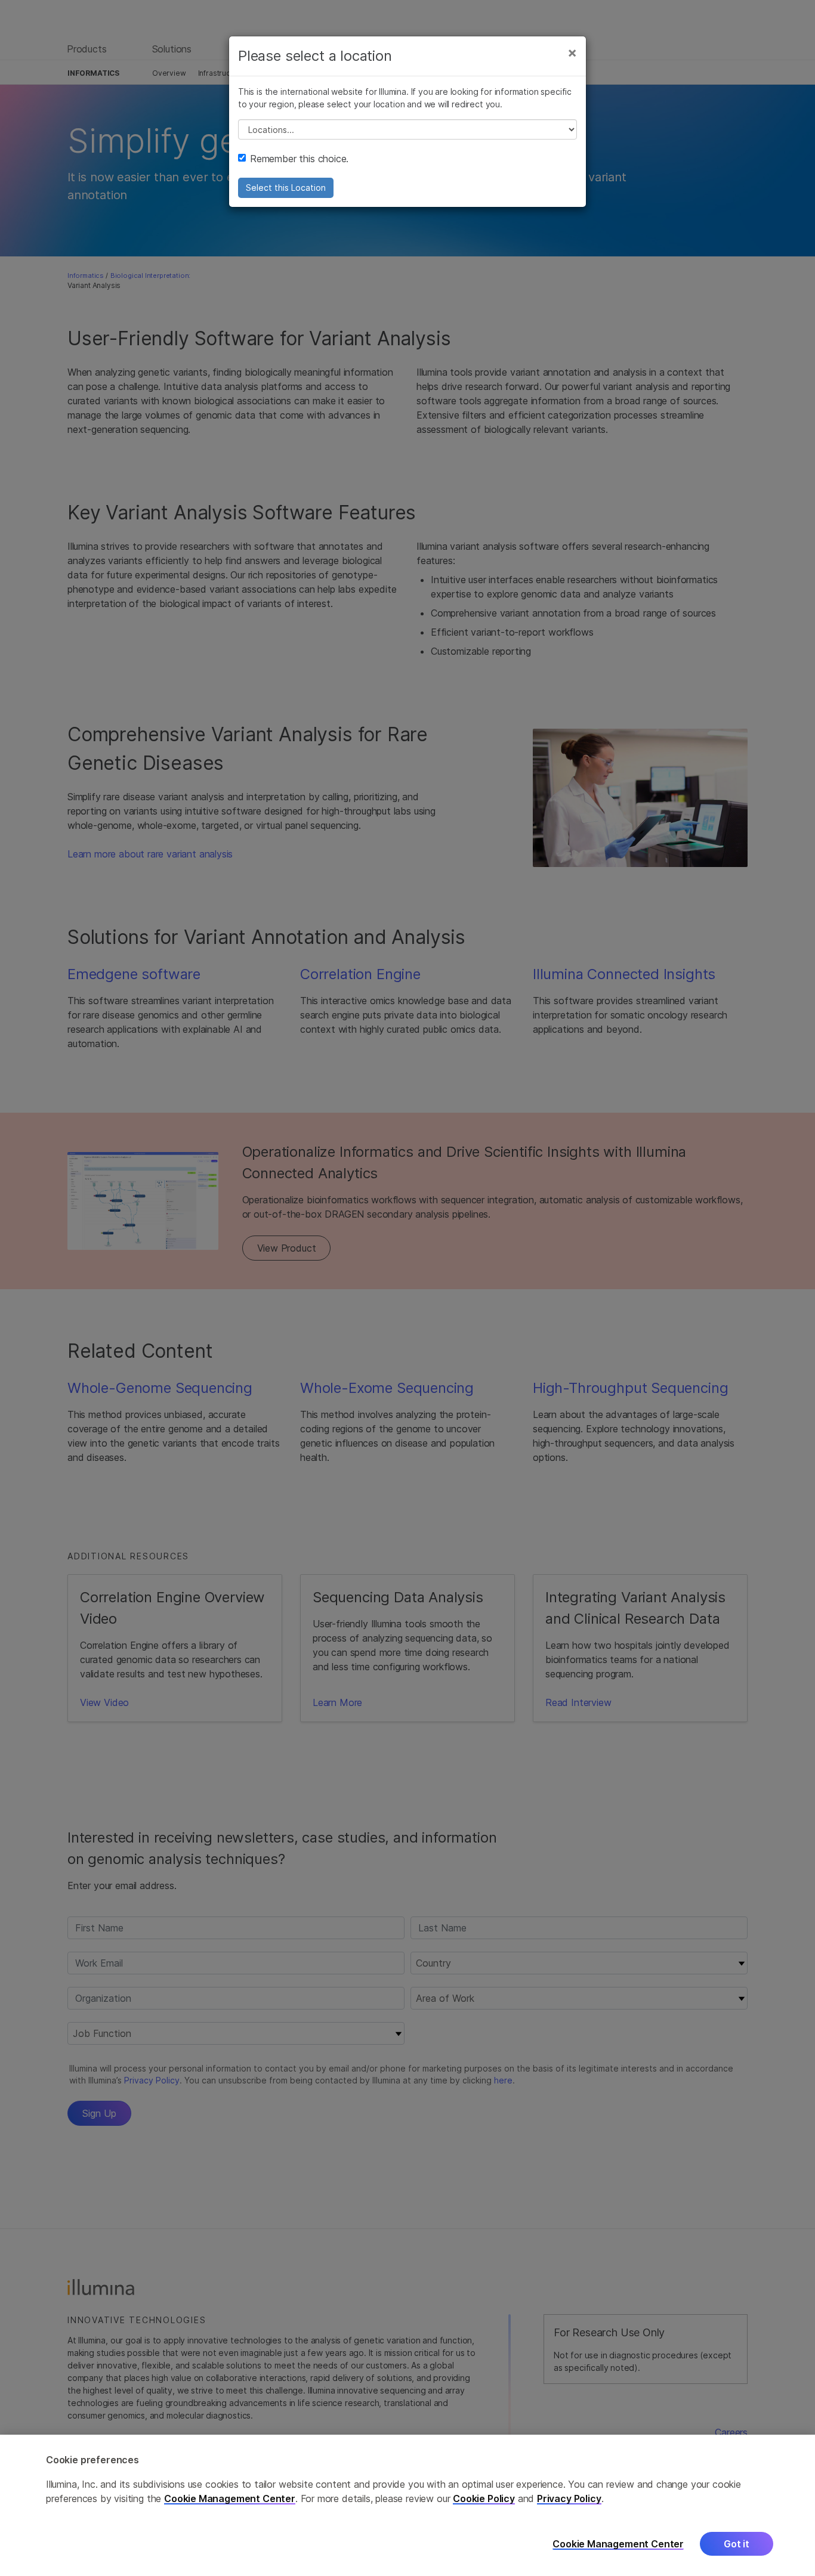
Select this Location (286, 188)
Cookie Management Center (230, 2498)
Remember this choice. (299, 159)
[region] (407, 2505)
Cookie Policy (484, 2498)
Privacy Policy (569, 2498)
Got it (737, 2544)
